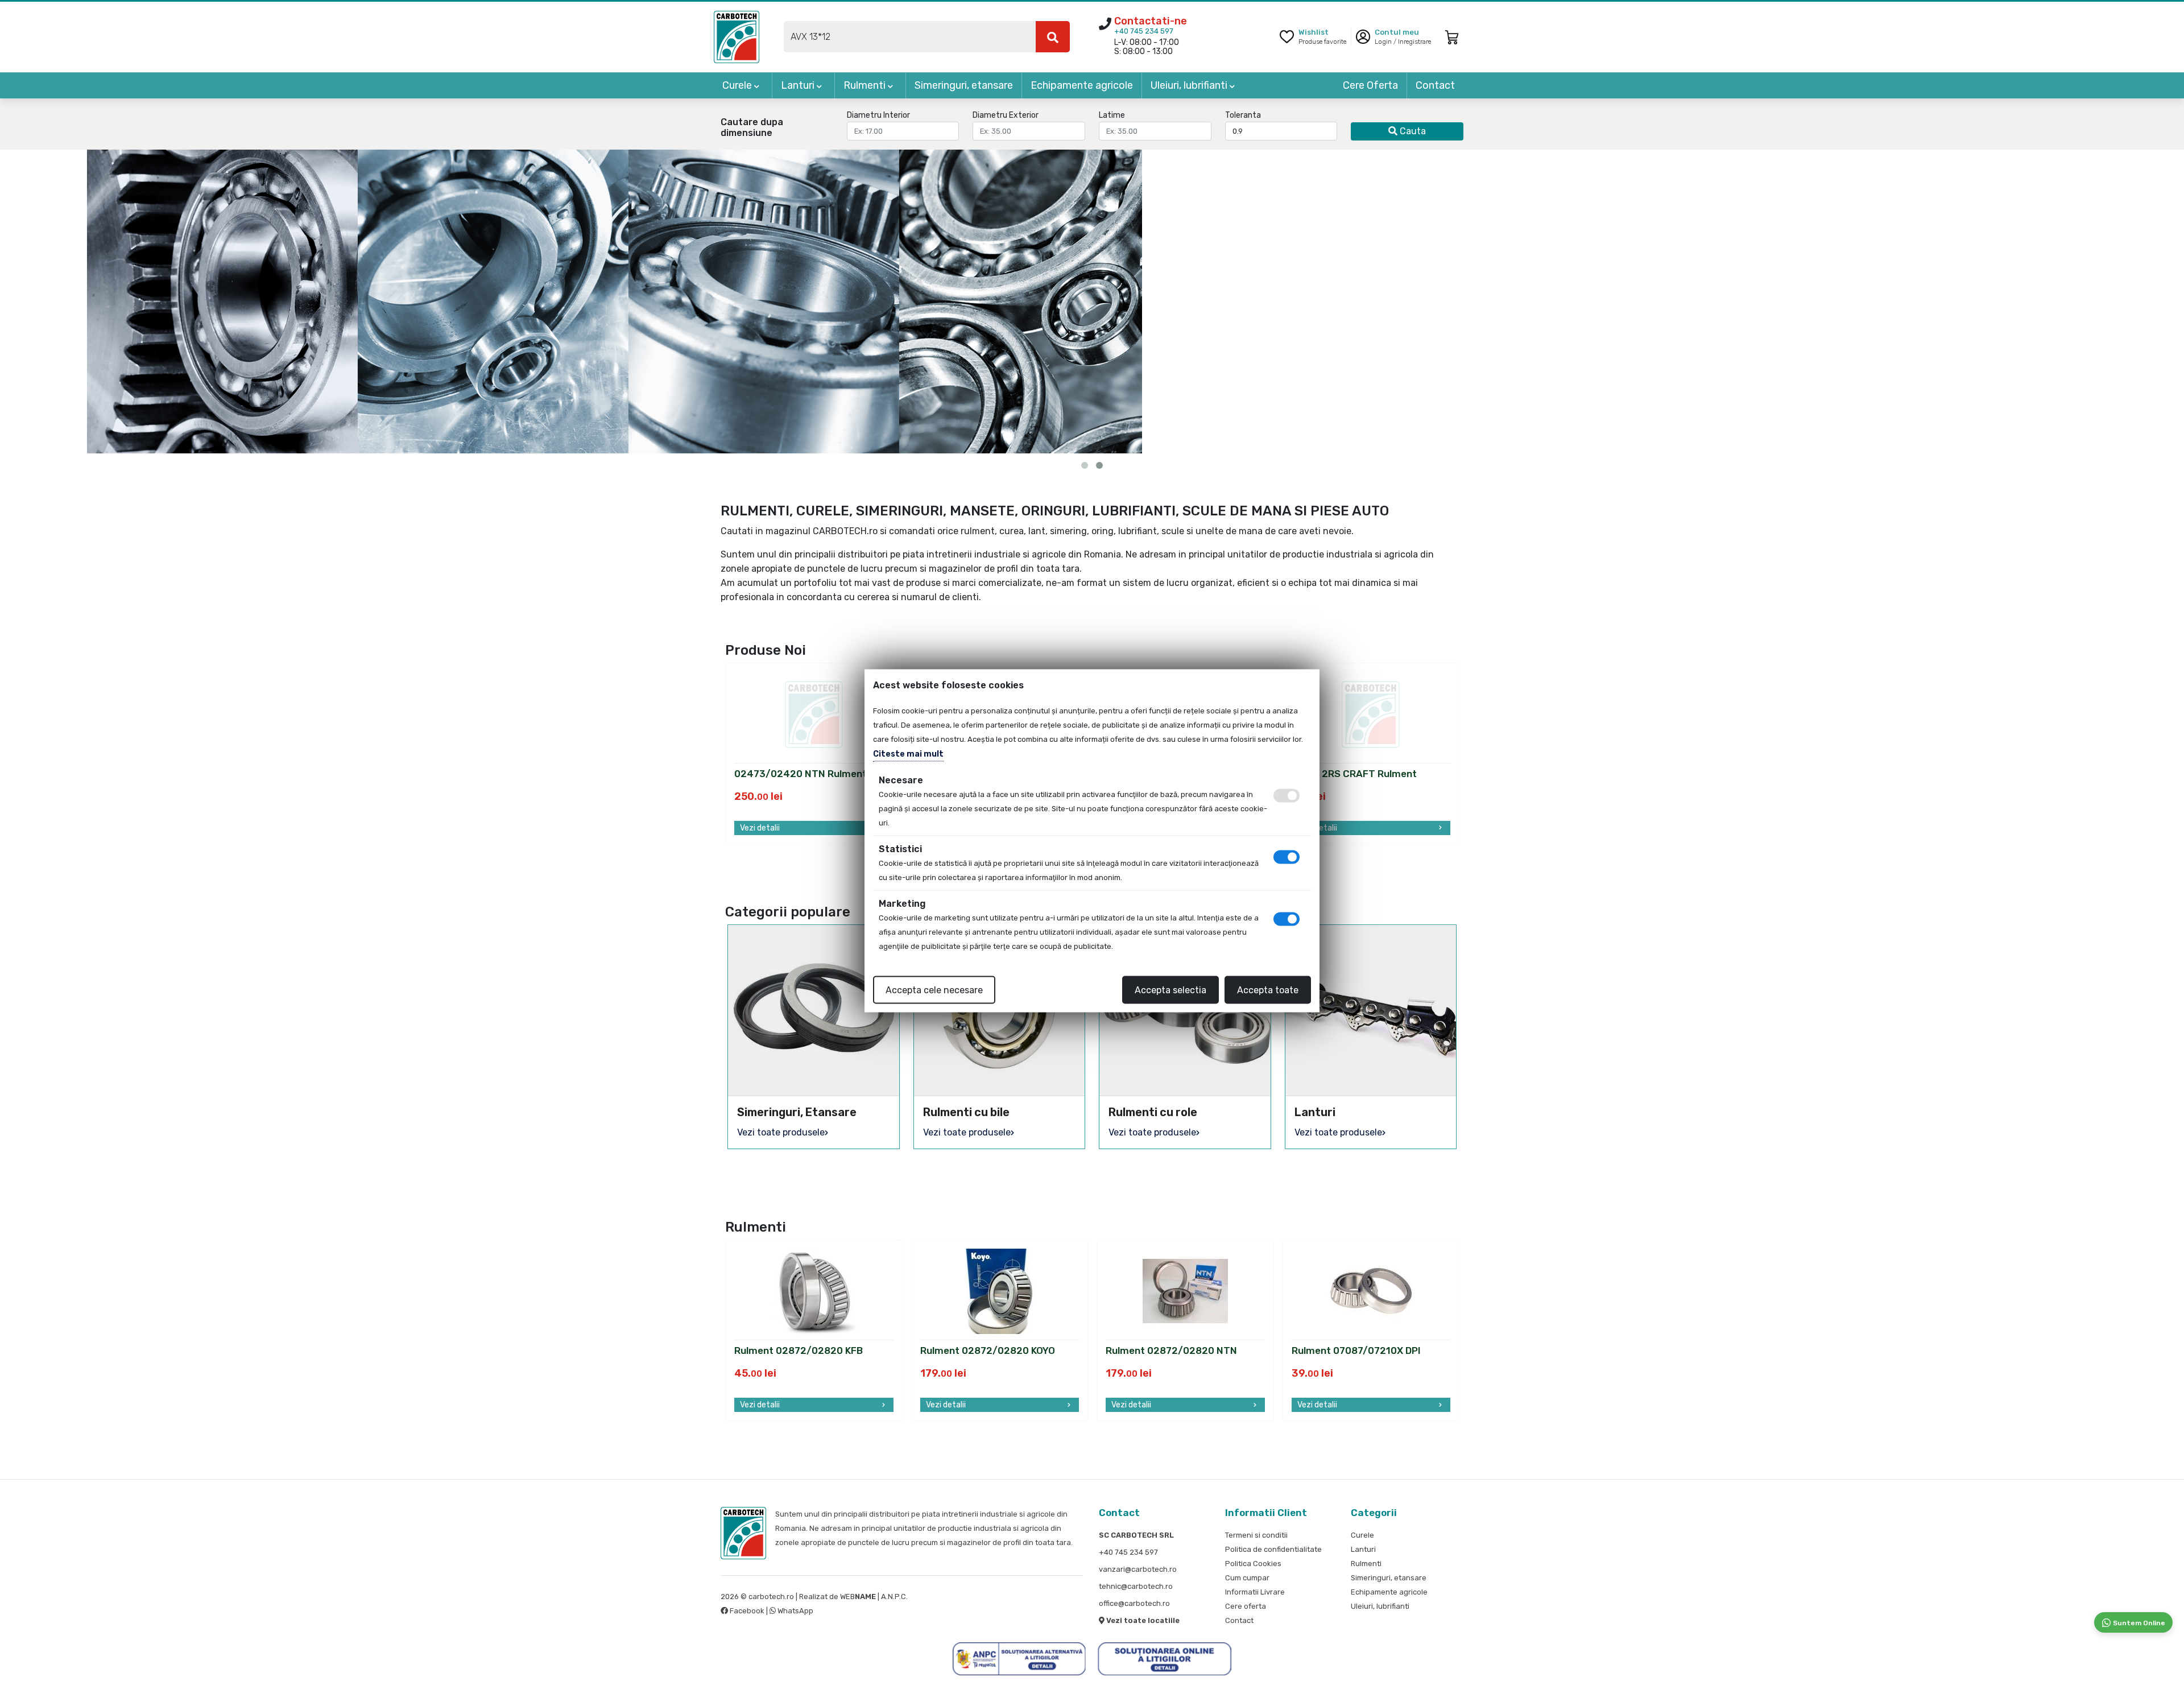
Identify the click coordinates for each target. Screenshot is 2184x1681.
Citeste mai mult (908, 753)
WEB (858, 1597)
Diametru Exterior (1006, 115)
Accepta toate (1268, 990)
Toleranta (1243, 115)
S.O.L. (919, 1597)
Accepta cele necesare (934, 990)
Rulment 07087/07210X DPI (1356, 1351)
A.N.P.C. (894, 1597)
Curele (738, 85)
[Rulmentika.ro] (737, 36)
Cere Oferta (1370, 85)
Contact (1435, 85)
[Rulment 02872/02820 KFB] (814, 1291)
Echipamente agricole (1082, 85)
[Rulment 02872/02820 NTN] (1185, 1291)
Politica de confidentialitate (1273, 1549)
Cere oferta (1246, 1606)
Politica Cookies (1253, 1564)
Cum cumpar (1247, 1578)
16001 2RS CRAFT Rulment (1354, 774)
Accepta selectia (1170, 990)
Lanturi (799, 85)
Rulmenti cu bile (966, 1112)
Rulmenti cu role (1153, 1112)
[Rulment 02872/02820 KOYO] (999, 1291)
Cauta (1412, 131)
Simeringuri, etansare (964, 85)
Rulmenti (866, 85)
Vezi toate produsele (781, 1132)
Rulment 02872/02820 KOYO (988, 1351)
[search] (1053, 37)
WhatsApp (795, 1611)
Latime (1112, 115)
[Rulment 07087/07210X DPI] (1371, 1291)
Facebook (747, 1611)
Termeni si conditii (1256, 1535)
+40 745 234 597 (1144, 31)
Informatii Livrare (1255, 1592)
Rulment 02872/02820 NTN (1171, 1351)
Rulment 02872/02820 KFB (799, 1351)
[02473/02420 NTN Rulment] (814, 714)
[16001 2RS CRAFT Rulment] (1371, 714)
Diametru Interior (878, 115)
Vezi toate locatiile (1142, 1620)
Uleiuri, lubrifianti (1190, 85)
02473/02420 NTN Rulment (801, 774)
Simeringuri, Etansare (797, 1112)
